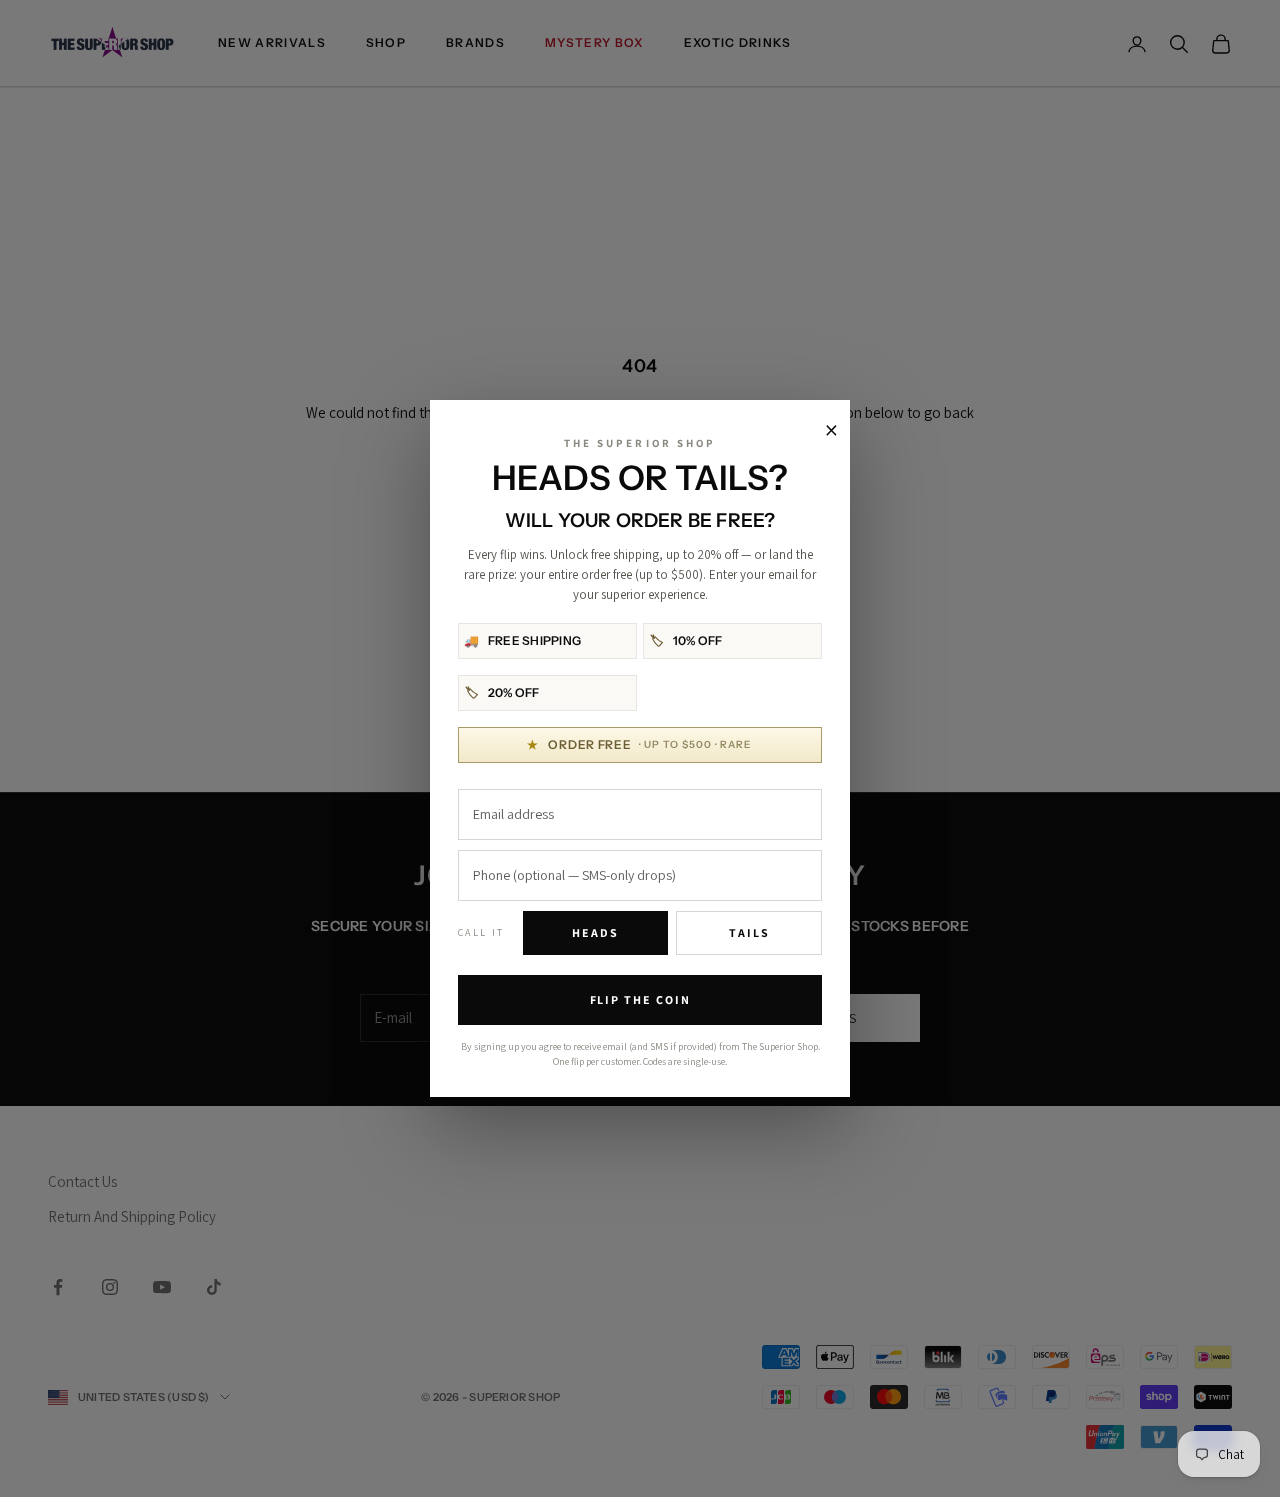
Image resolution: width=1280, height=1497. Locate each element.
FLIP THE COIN (640, 999)
